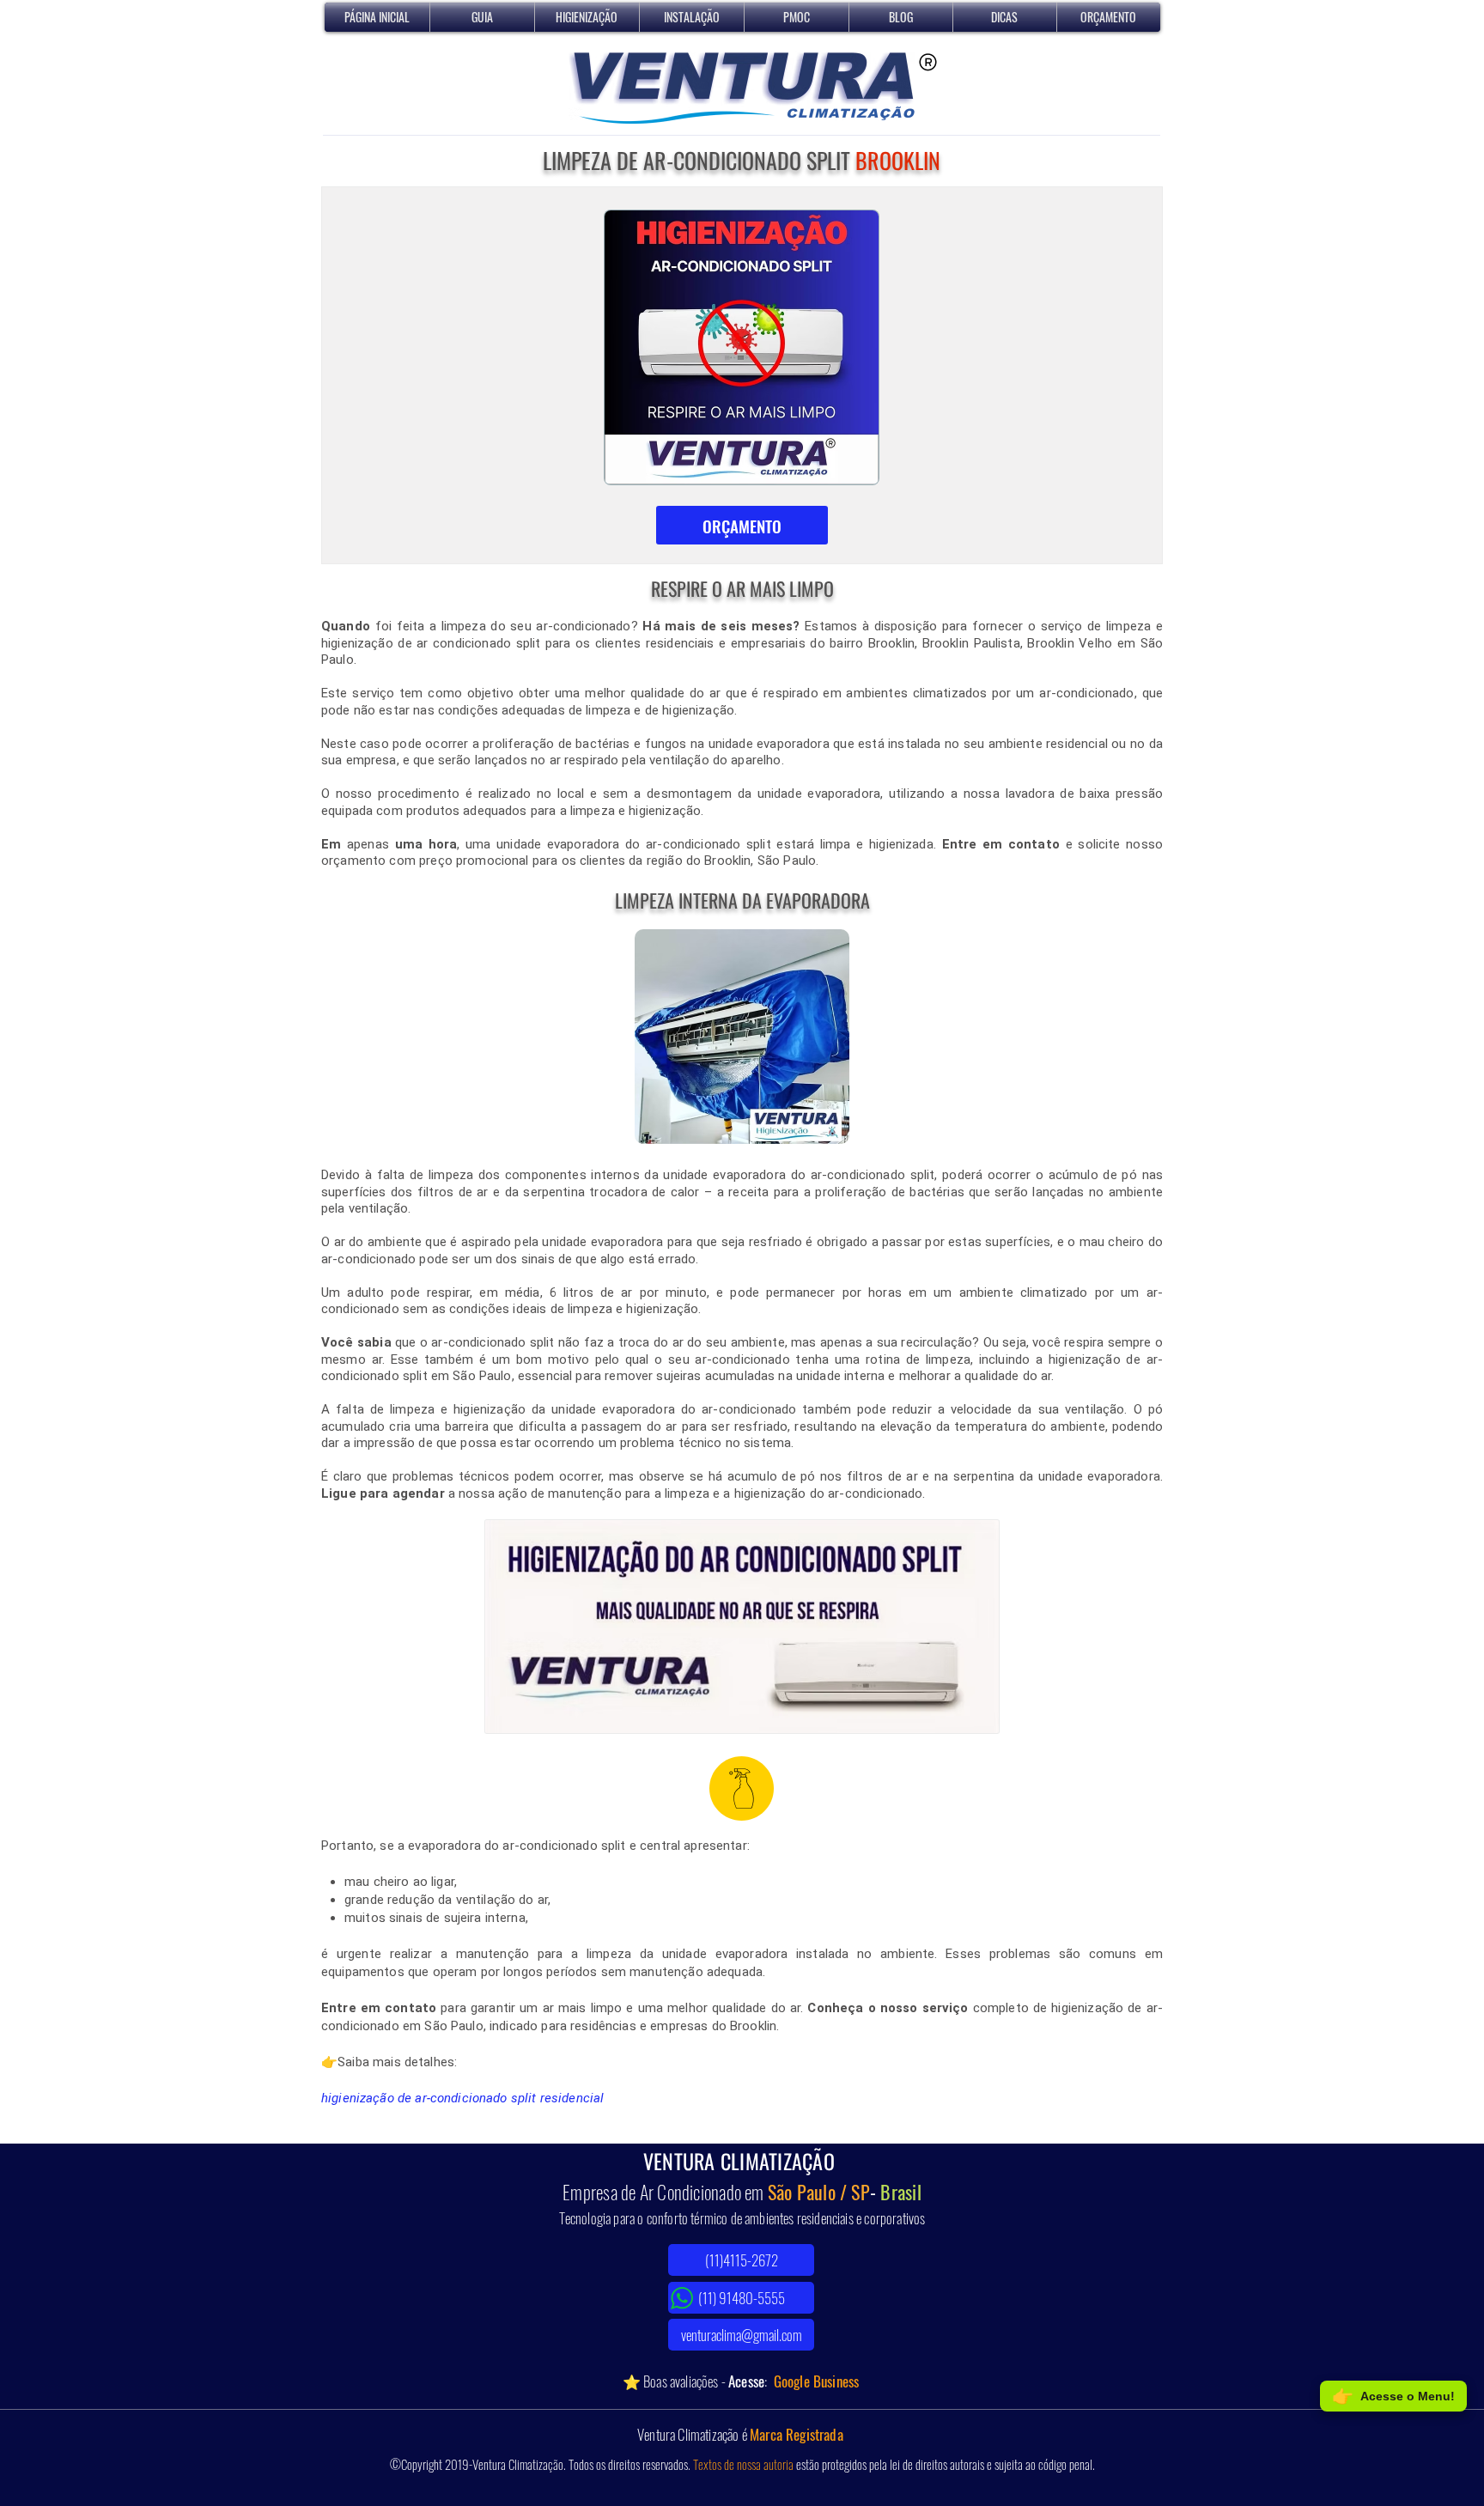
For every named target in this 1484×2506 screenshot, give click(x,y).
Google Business (817, 2381)
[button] (587, 17)
